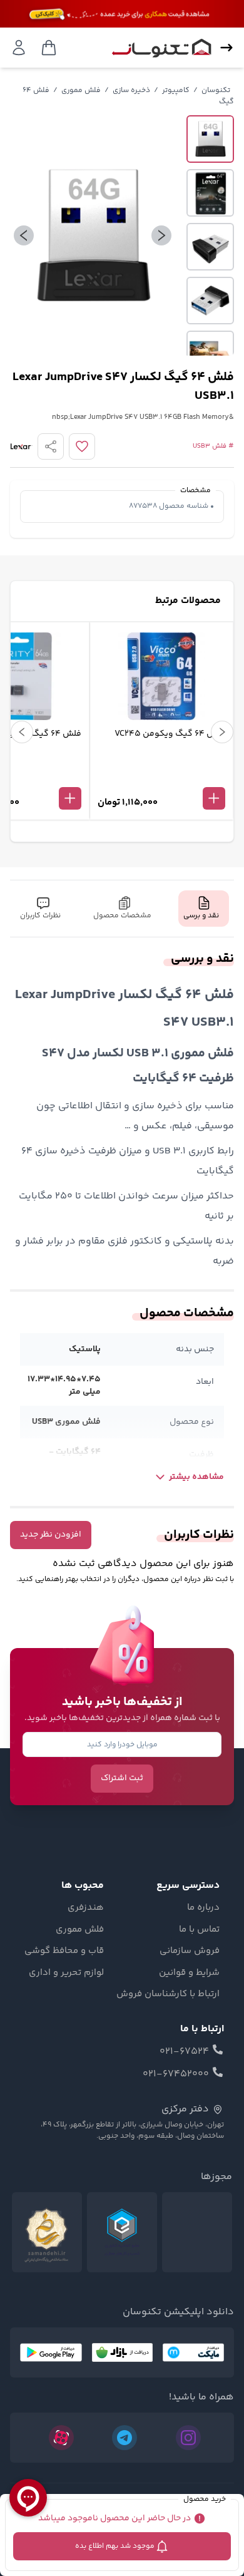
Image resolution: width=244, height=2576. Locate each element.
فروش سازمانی (190, 1951)
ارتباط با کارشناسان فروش (168, 1994)
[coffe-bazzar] (122, 2352)
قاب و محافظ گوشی (64, 1951)
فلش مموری (81, 90)
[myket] (193, 2352)
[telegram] (125, 2438)
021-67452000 (176, 2074)
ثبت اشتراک (122, 1778)
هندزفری (86, 1908)
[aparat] (61, 2438)
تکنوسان (216, 90)
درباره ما (203, 1908)
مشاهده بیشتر (196, 1477)
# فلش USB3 (213, 446)
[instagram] (188, 2438)
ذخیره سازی (131, 90)
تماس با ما (199, 1930)
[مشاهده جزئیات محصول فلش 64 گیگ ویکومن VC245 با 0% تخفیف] (161, 778)
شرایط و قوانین (189, 1973)
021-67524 (184, 2052)
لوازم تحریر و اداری (66, 1973)
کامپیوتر (176, 90)
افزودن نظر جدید (51, 1535)
